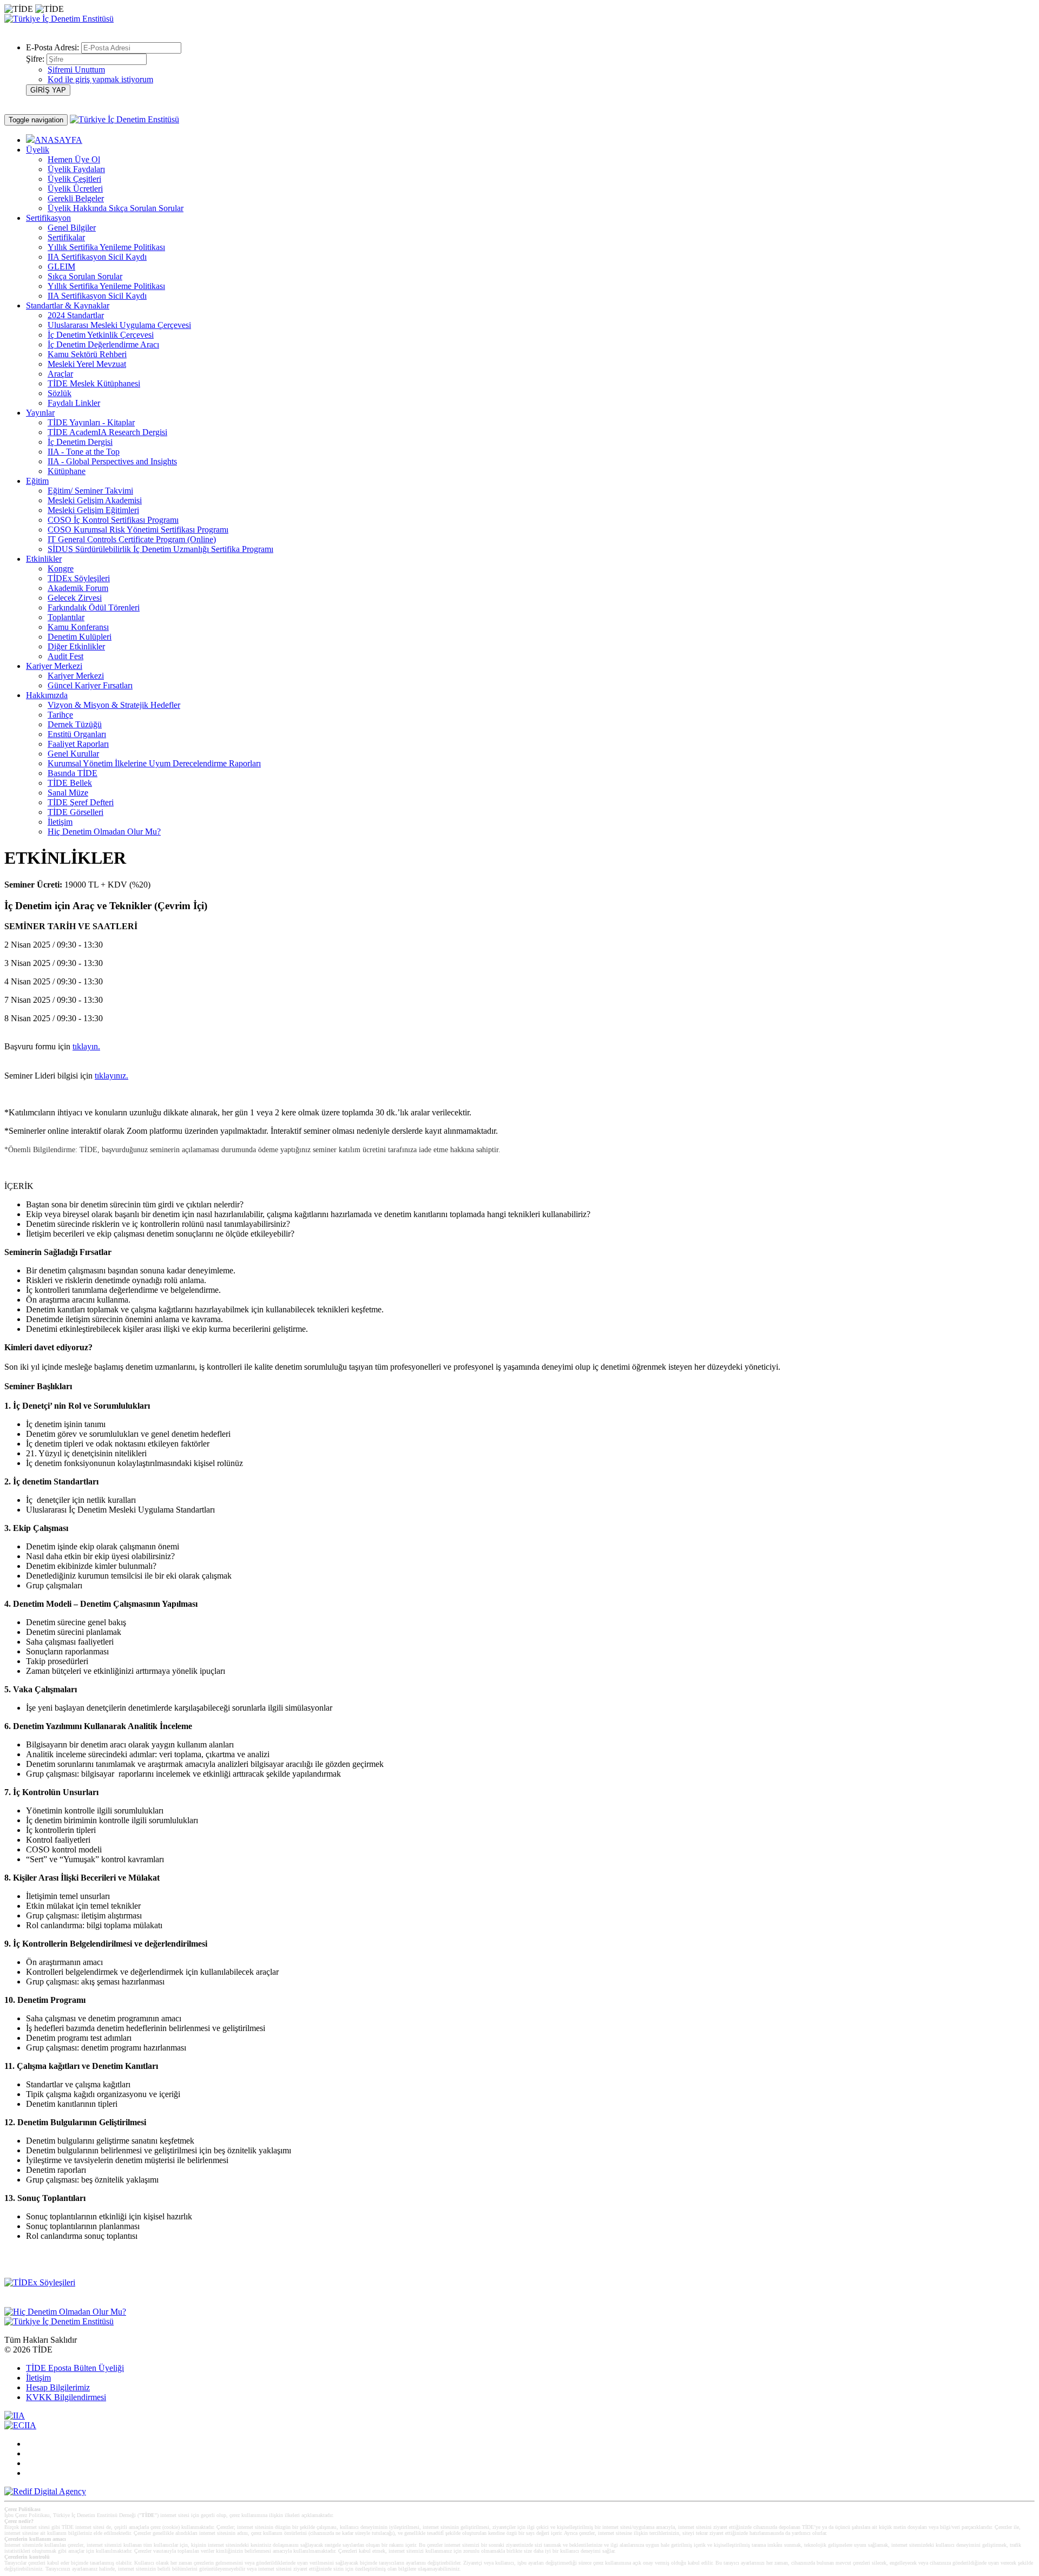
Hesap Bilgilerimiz (58, 2387)
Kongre (61, 569)
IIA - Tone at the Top (84, 452)
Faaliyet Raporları (78, 744)
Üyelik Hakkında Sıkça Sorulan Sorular (116, 208)
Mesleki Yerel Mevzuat (87, 364)
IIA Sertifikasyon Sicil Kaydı (97, 257)
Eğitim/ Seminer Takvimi (90, 491)
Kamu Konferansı (78, 627)
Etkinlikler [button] (44, 559)
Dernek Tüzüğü (75, 724)
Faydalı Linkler (74, 403)
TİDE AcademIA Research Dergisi (107, 432)
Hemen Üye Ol (74, 159)
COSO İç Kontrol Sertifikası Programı (113, 520)
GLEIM (61, 267)
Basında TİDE (73, 773)
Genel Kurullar (73, 754)
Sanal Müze (68, 793)
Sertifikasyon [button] (48, 218)
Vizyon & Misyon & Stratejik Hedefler (114, 705)
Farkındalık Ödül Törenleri (94, 607)
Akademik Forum (78, 588)
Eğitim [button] (37, 481)
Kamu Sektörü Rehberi (87, 354)
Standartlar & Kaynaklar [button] (68, 305)
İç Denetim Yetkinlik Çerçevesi (101, 335)
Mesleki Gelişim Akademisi (95, 500)
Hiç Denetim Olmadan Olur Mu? (104, 832)
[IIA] (15, 2416)
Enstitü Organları (77, 734)
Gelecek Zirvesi (75, 598)
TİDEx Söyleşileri (79, 578)
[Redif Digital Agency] (45, 2491)
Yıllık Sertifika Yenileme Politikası (106, 247)
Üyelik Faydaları (76, 169)
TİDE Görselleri (75, 812)
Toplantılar (66, 617)
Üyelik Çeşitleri (74, 179)
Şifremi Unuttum (76, 70)
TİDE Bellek (70, 783)
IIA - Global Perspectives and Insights (112, 461)
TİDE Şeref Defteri (81, 802)
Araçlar (60, 374)
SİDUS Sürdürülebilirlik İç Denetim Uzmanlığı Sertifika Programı (160, 549)
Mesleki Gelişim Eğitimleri (93, 510)
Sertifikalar (66, 237)
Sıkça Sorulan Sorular (85, 276)
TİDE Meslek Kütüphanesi (94, 383)
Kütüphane (67, 471)
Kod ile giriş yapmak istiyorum (100, 79)
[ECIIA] (20, 2425)
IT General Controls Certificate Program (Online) (132, 539)
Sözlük (60, 393)
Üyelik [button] (38, 150)
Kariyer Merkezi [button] (54, 666)
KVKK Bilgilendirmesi (66, 2397)
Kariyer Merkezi (76, 676)
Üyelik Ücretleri (75, 189)
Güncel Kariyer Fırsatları (90, 685)
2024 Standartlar (76, 315)
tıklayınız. (111, 1076)
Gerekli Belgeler (76, 198)
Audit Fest (65, 656)
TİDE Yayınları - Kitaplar (91, 422)
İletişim (60, 822)
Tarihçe (60, 715)
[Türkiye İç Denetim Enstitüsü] (59, 19)
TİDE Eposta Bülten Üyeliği (75, 2368)
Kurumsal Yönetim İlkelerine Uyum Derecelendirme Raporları (154, 763)
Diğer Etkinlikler (76, 646)
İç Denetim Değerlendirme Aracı (103, 344)
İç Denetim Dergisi (80, 442)
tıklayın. (86, 1046)
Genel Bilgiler (72, 228)
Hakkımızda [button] (47, 695)
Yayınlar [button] (40, 413)
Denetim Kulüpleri (80, 637)
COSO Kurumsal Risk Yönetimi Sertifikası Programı (138, 530)
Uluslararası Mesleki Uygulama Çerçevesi (119, 325)
